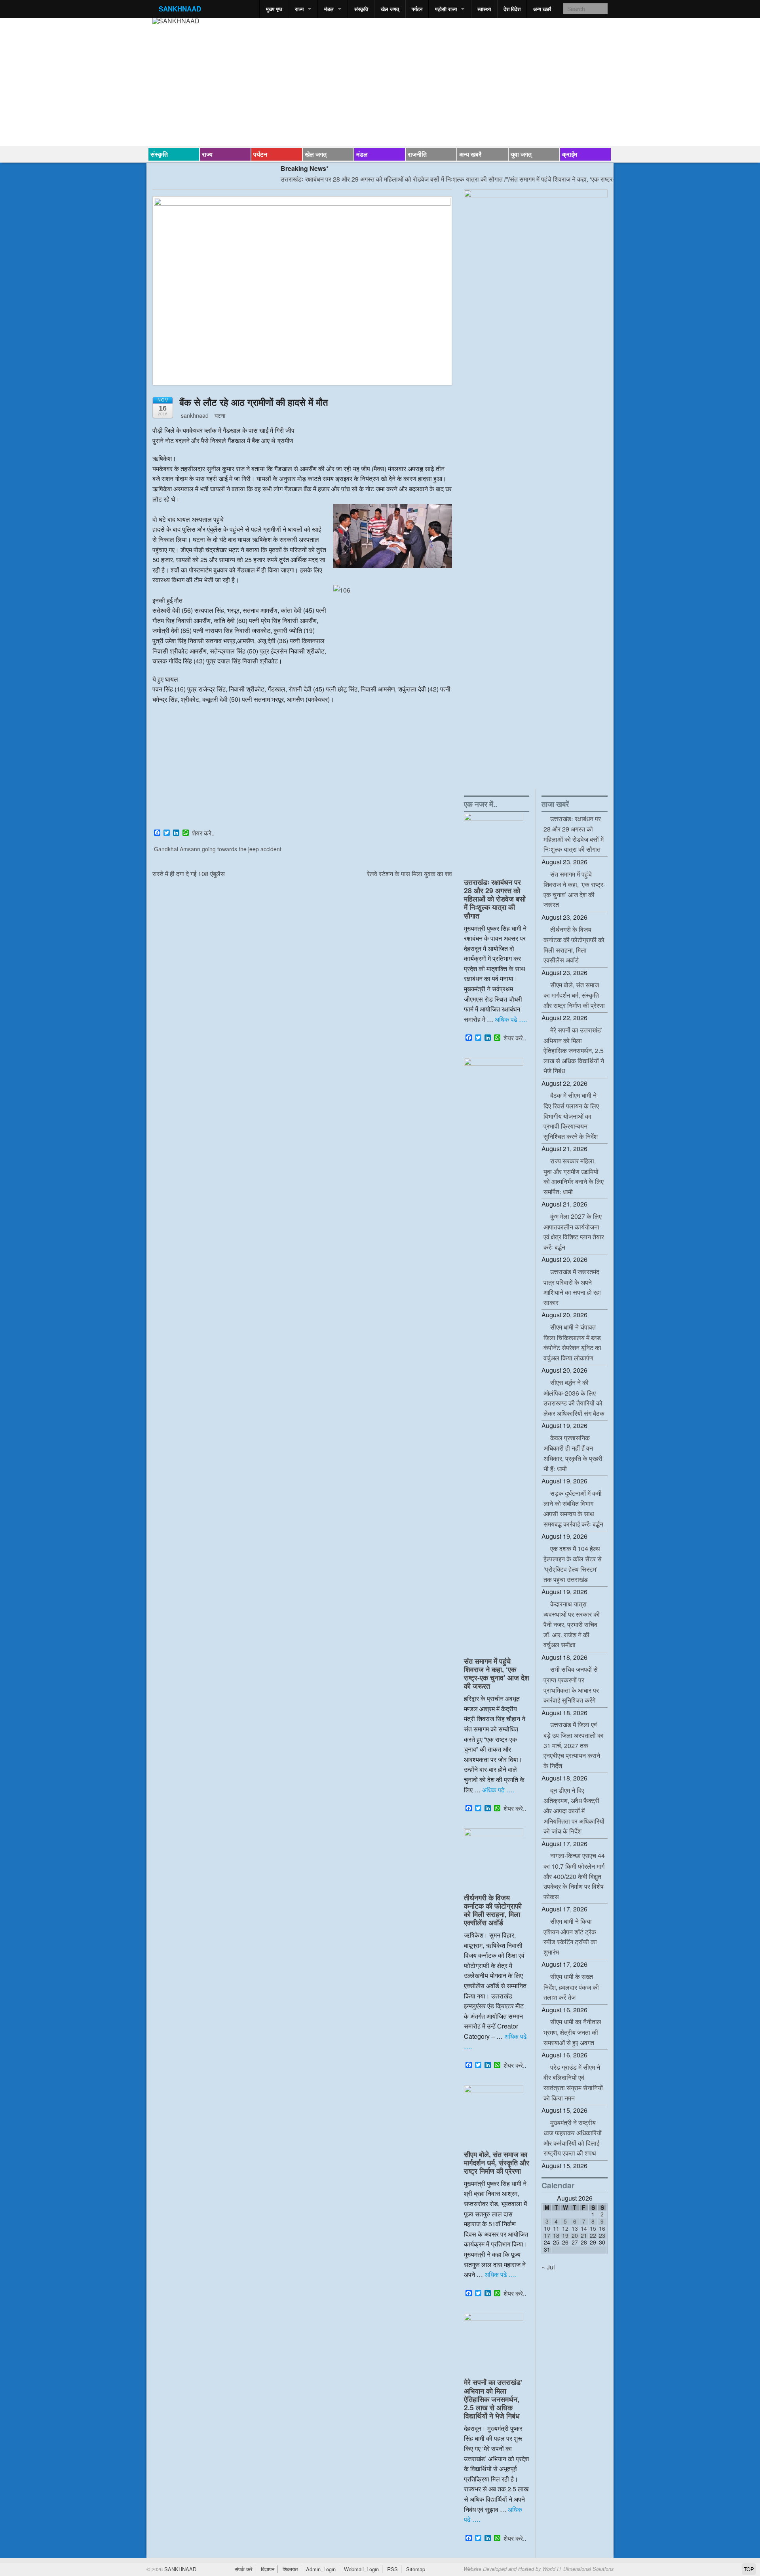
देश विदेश (512, 9)
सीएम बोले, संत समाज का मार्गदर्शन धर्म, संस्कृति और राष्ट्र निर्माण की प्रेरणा (497, 2162)
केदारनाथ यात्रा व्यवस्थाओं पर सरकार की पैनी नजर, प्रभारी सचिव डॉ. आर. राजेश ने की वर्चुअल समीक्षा (572, 1624)
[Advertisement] (302, 768)
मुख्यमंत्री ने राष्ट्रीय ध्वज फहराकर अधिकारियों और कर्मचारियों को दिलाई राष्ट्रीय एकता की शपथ (573, 2138)
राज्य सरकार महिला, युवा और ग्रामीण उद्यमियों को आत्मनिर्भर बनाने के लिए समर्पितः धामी (574, 1176)
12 (565, 2228)
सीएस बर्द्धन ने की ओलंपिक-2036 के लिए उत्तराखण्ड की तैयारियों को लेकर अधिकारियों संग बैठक (574, 1398)
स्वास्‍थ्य (484, 9)
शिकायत (290, 2569)
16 (602, 2228)
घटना (220, 415)
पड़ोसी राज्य (446, 9)
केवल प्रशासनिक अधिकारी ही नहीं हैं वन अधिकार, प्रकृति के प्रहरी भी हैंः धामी (573, 1453)
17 (547, 2235)
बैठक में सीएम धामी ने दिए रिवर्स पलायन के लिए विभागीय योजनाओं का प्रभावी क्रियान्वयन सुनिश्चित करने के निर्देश (571, 1116)
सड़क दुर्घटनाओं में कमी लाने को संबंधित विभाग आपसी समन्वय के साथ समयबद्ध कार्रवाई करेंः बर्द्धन (573, 1509)
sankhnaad (195, 415)
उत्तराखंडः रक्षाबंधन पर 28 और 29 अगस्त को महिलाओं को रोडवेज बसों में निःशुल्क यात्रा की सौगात (344, 179)
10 (547, 2228)
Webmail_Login (361, 2569)
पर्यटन (417, 9)
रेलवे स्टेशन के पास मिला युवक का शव (409, 874)
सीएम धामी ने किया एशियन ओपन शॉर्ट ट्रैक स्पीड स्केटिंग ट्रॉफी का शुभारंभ (570, 1937)
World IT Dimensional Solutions (578, 2569)
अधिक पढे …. (511, 1019)
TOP (749, 2569)
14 (584, 2228)
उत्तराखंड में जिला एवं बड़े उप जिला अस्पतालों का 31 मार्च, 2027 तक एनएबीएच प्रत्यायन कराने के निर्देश (574, 1745)
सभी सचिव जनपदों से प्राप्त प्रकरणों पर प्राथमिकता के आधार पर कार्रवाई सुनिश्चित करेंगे (571, 1685)
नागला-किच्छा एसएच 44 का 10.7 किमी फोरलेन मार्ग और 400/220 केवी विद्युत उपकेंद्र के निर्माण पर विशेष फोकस (574, 1876)
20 (575, 2235)
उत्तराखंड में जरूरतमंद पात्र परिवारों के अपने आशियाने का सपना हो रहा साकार (572, 1287)
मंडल (329, 9)
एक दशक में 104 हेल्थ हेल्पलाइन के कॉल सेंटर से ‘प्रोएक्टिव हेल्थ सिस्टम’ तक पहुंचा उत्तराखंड (573, 1564)
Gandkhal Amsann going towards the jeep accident (218, 849)
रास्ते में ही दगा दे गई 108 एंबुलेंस (189, 874)
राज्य (299, 9)
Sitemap (416, 2569)
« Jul (548, 2267)
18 (556, 2235)
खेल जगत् (390, 9)
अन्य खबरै (542, 9)
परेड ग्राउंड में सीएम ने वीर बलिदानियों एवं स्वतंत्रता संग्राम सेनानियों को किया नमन (573, 2083)
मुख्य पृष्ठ (274, 9)
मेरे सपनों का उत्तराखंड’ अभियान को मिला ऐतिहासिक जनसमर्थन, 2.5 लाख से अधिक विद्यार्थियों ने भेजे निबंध (493, 2399)
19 (565, 2235)
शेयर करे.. (203, 833)
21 (584, 2235)
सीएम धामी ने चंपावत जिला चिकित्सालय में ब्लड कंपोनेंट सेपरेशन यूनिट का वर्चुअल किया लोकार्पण (572, 1342)
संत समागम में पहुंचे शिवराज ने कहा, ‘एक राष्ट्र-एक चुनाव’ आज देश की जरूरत (549, 179)
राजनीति (417, 154)
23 (602, 2235)
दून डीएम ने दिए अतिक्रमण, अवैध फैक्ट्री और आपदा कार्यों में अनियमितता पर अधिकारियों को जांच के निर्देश (574, 1811)
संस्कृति (361, 9)
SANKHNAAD (180, 9)
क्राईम (570, 154)
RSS (392, 2569)
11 (556, 2228)
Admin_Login (321, 2569)
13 (575, 2228)
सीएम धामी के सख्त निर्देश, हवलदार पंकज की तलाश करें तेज (571, 1987)
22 (593, 2235)
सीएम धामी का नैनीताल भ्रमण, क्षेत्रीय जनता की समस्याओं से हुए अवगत (572, 2032)
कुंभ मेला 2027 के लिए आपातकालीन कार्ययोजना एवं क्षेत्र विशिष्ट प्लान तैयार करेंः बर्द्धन (574, 1232)
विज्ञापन (268, 2569)
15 (593, 2228)
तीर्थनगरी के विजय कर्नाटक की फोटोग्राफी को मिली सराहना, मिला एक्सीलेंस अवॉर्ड (493, 1910)
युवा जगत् (521, 154)
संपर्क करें (244, 2569)
